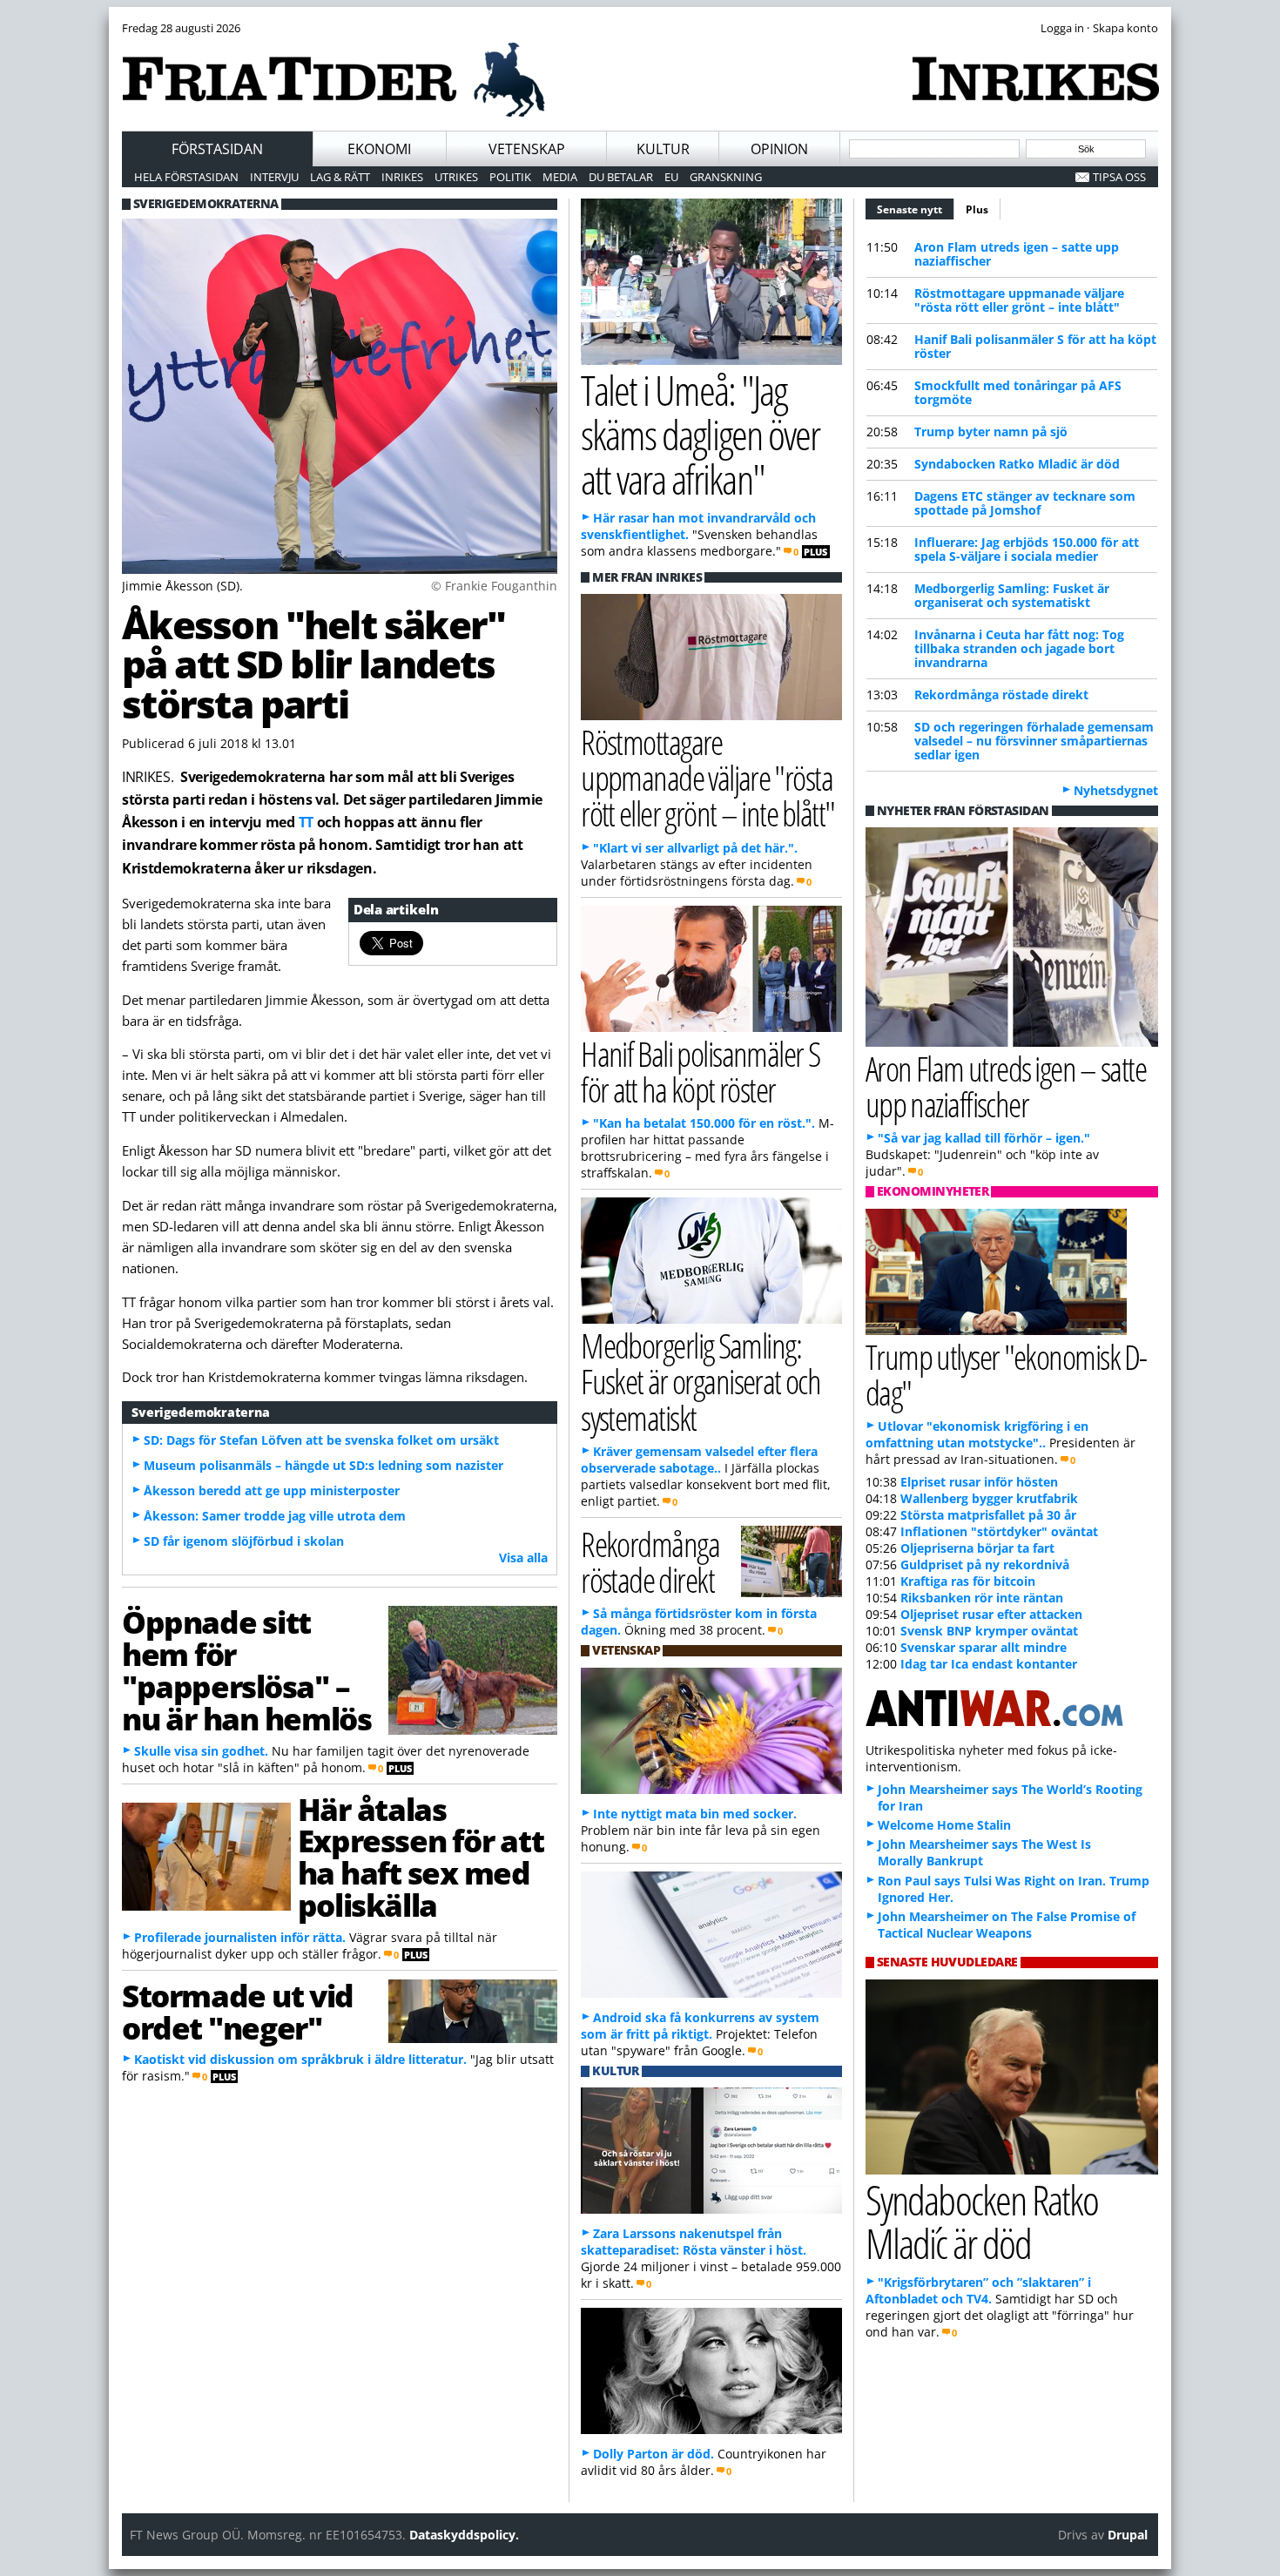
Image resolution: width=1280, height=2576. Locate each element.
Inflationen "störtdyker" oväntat (999, 1531)
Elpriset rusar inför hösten (979, 1482)
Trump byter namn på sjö (991, 432)
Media (560, 177)
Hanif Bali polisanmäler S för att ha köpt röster (1035, 346)
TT (306, 822)
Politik (510, 177)
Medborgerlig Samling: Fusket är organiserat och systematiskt (1012, 595)
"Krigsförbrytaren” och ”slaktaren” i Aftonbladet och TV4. (978, 2290)
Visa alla (523, 1558)
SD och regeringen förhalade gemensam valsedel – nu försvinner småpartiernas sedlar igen (1034, 741)
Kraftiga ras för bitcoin (968, 1581)
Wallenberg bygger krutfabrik (989, 1498)
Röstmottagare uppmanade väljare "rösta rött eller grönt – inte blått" (1019, 300)
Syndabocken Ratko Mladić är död (1017, 464)
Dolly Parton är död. (653, 2454)
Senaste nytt (916, 209)
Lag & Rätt (340, 177)
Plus (977, 209)
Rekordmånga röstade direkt (1001, 695)
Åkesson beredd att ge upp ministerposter (272, 1490)
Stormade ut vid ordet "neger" (238, 2011)
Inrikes (402, 177)
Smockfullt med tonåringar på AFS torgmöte (1018, 392)
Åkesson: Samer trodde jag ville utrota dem (275, 1516)
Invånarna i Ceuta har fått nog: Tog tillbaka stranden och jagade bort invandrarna (1019, 648)
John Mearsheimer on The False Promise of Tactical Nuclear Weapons (1007, 1925)
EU (671, 177)
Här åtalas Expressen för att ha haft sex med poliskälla (421, 1857)
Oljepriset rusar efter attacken (991, 1614)
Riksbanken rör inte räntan (982, 1598)
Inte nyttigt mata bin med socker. (695, 1814)
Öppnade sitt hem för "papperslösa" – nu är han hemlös (246, 1669)
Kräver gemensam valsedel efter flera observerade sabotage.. (699, 1460)
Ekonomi (379, 149)
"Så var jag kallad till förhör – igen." (984, 1138)
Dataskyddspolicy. (464, 2535)
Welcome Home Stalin (944, 1825)
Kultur (663, 149)
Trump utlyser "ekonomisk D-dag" (1006, 1374)
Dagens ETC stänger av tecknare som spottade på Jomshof (1025, 503)
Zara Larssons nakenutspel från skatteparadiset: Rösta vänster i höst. (694, 2242)
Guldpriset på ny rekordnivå (985, 1564)
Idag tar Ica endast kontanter (989, 1664)
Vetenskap (527, 149)
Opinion (779, 149)
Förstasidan (217, 149)
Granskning (726, 177)
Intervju (274, 177)
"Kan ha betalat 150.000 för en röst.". (704, 1123)
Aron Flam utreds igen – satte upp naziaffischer (1017, 254)
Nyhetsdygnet (1116, 790)
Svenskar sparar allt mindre (984, 1647)
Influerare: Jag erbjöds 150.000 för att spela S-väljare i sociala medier (1027, 549)
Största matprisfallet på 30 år (988, 1515)
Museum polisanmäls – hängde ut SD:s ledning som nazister (323, 1465)
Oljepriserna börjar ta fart (977, 1548)
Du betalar (621, 177)
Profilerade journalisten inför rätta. (240, 1937)
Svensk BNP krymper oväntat (989, 1631)
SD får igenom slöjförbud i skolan (244, 1541)
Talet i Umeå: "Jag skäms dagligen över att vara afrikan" (700, 434)
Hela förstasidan (186, 177)
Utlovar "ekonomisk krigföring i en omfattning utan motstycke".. (977, 1434)
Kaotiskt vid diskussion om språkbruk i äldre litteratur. (300, 2059)
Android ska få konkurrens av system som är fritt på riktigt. (700, 2026)
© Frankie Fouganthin (494, 586)
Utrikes (456, 177)
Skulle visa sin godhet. (201, 1751)
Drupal (1128, 2535)
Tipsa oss (1119, 177)
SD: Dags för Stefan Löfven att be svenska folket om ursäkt (321, 1440)
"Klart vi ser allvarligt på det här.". (695, 848)
